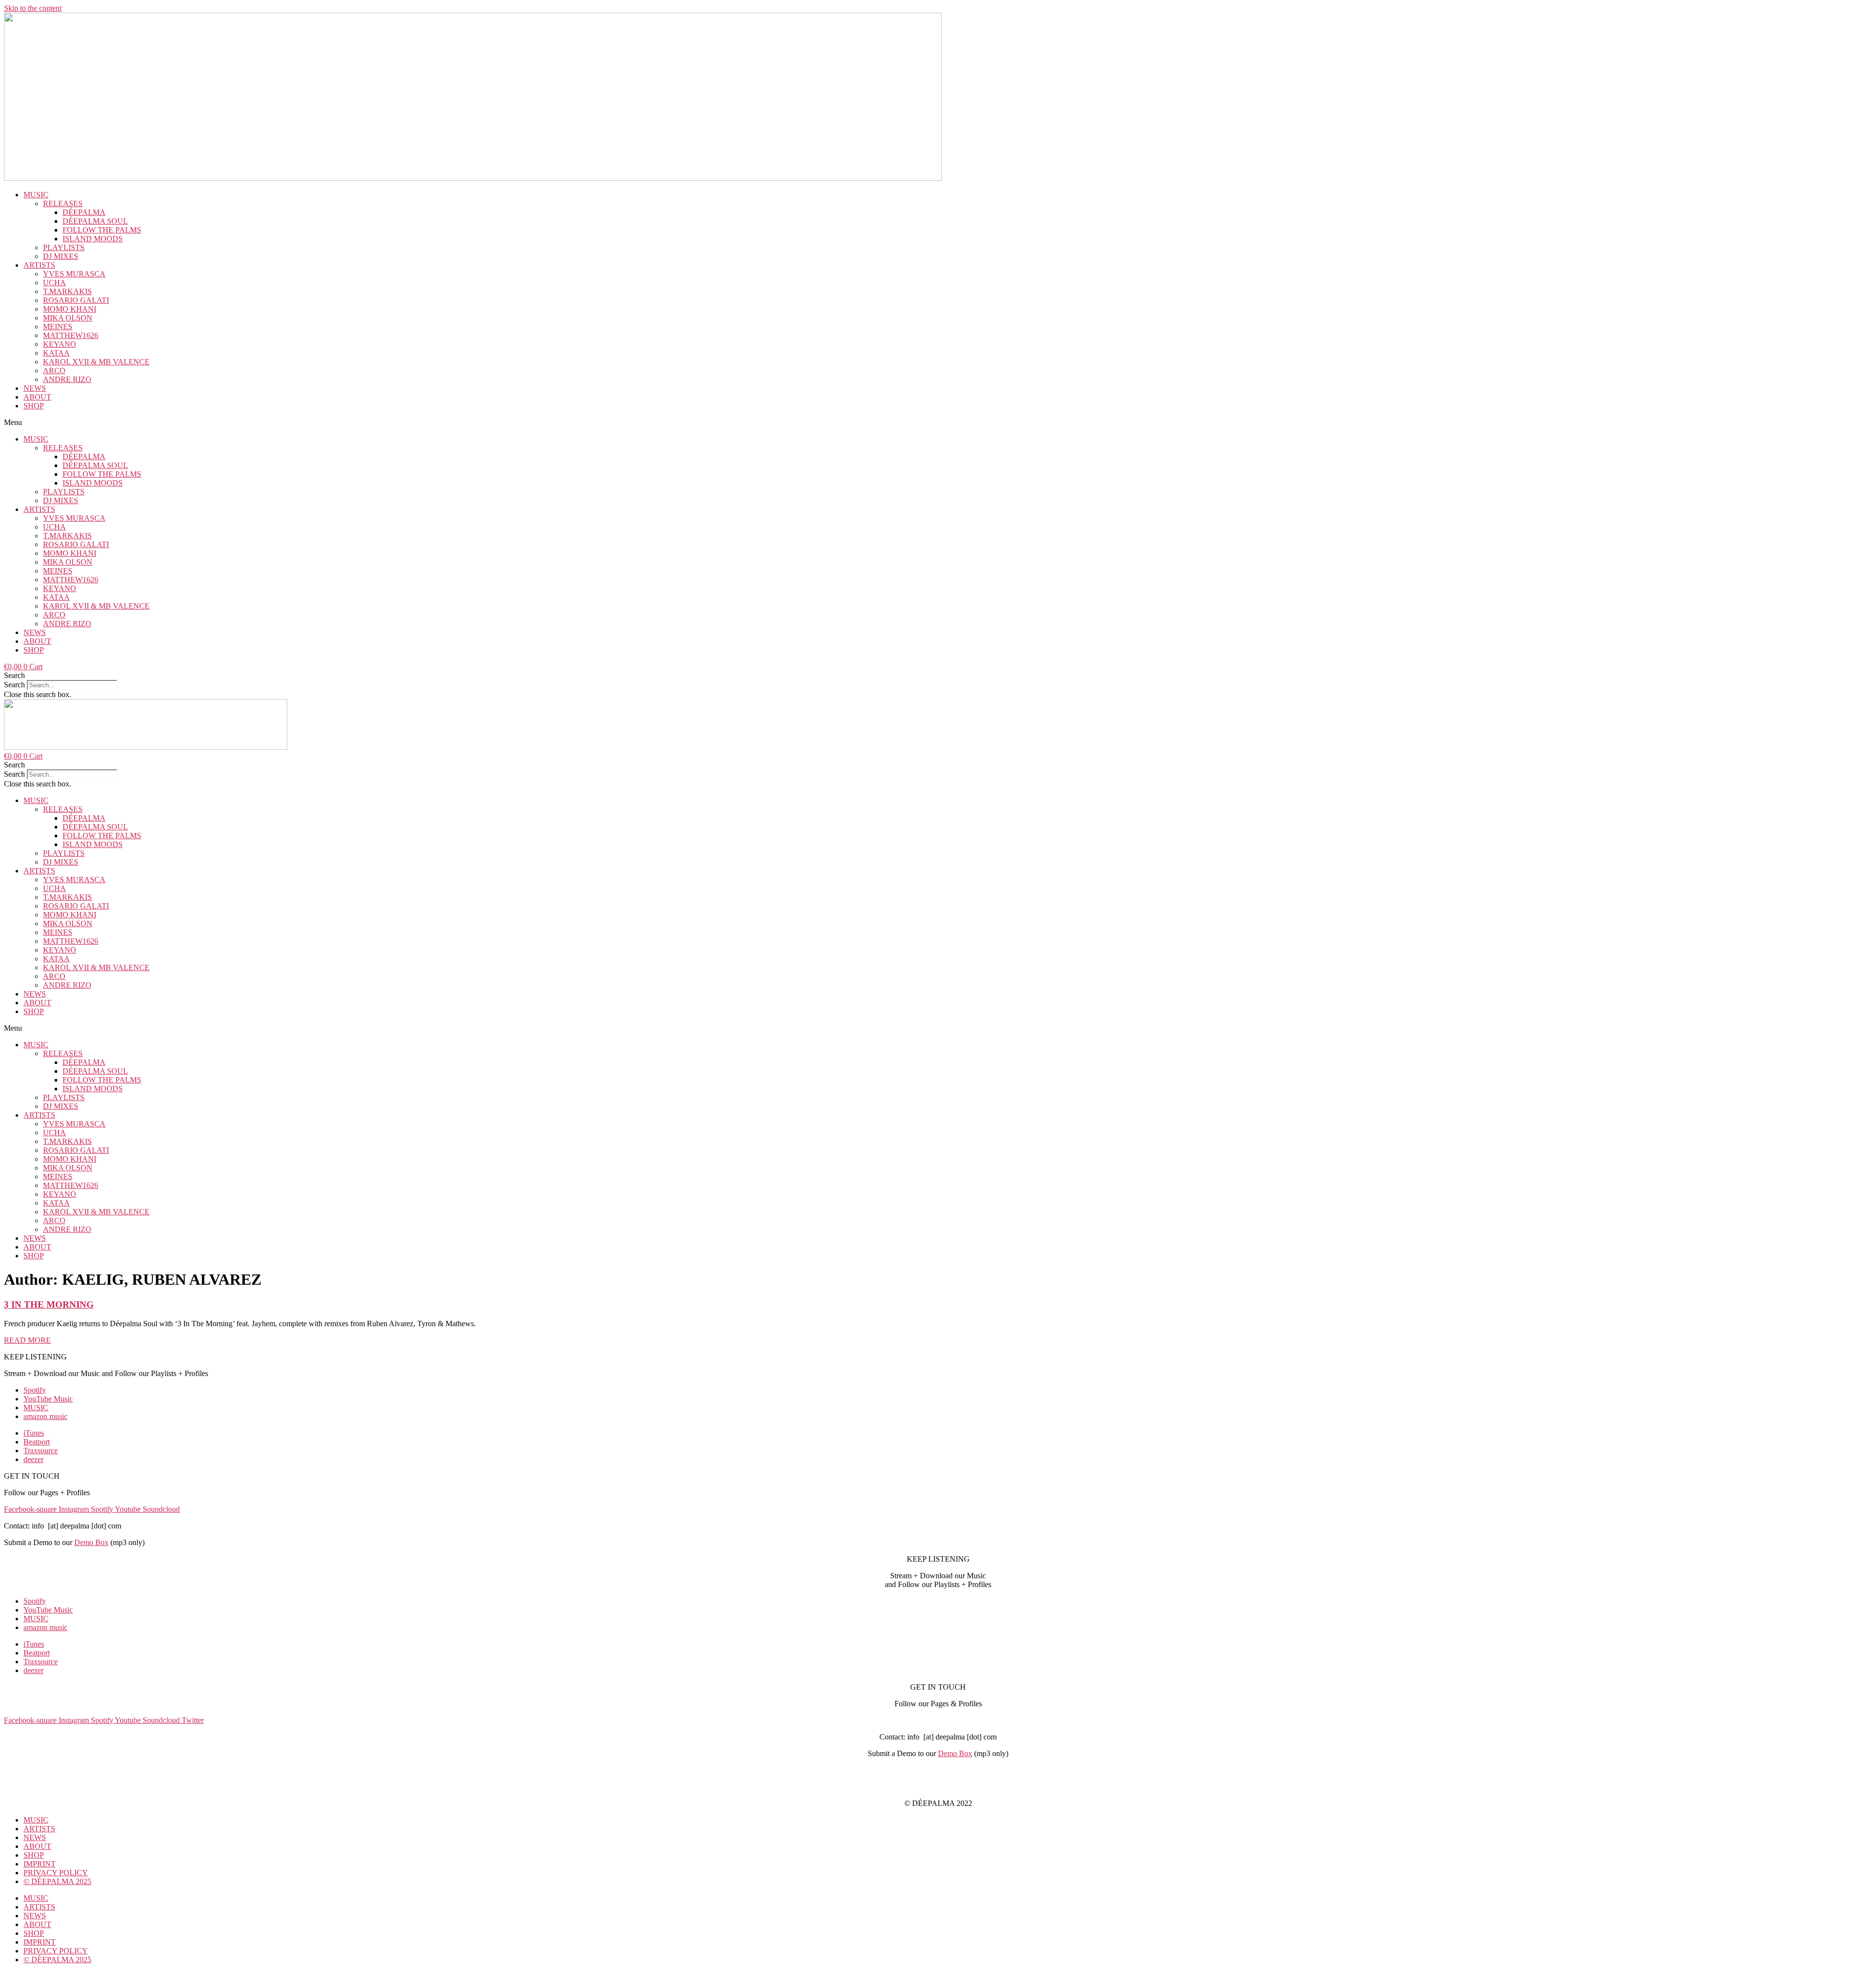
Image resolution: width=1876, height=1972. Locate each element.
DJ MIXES (61, 256)
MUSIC (36, 195)
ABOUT (37, 397)
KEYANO (60, 344)
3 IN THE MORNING (49, 1304)
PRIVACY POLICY (938, 1787)
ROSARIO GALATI (76, 300)
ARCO (54, 371)
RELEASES (63, 203)
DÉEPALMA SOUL (95, 221)
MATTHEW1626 (71, 335)
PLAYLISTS (64, 247)
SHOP (34, 406)
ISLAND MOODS (93, 239)
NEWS (35, 388)
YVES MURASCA (74, 274)
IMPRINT (938, 1770)
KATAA (56, 353)
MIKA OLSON (68, 318)
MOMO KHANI (70, 309)
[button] (938, 423)
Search (14, 685)
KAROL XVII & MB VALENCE (96, 362)
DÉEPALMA (84, 212)
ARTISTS (39, 265)
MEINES (58, 327)
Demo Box (91, 1542)
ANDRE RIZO (67, 379)
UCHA (54, 283)
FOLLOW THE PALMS (102, 230)
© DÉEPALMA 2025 (57, 1881)
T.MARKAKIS (67, 291)
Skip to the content (33, 8)
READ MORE (27, 1340)
